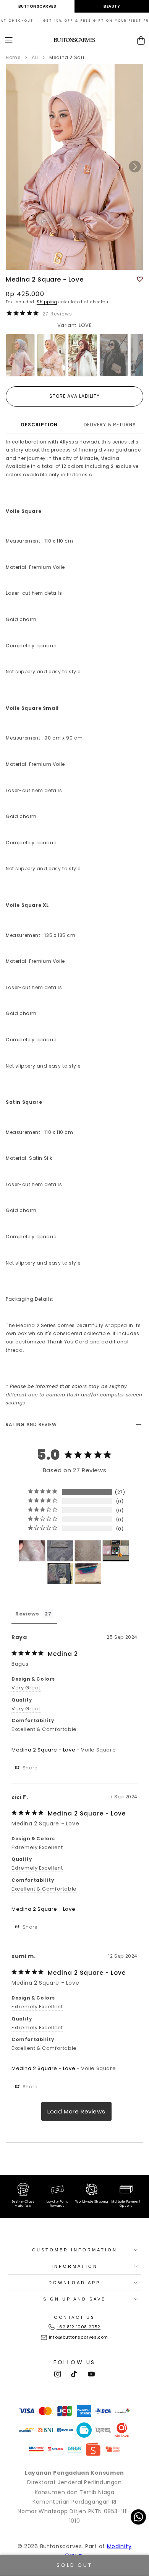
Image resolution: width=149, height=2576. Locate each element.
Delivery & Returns (110, 425)
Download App (74, 2283)
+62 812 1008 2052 (79, 2327)
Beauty (112, 6)
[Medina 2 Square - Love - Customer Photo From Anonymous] (32, 1551)
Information (75, 2266)
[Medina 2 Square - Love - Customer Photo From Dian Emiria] (60, 1551)
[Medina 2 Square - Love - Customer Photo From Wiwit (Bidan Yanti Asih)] (60, 1574)
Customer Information (75, 2250)
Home (13, 57)
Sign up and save (74, 2299)
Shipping (47, 302)
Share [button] (29, 1768)
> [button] (76, 2111)
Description (39, 425)
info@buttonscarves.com (79, 2337)
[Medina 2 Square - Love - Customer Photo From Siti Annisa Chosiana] (88, 1574)
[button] (9, 40)
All (35, 57)
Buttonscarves (37, 6)
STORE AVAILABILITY (74, 396)
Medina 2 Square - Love (43, 1750)
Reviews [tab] (27, 1614)
